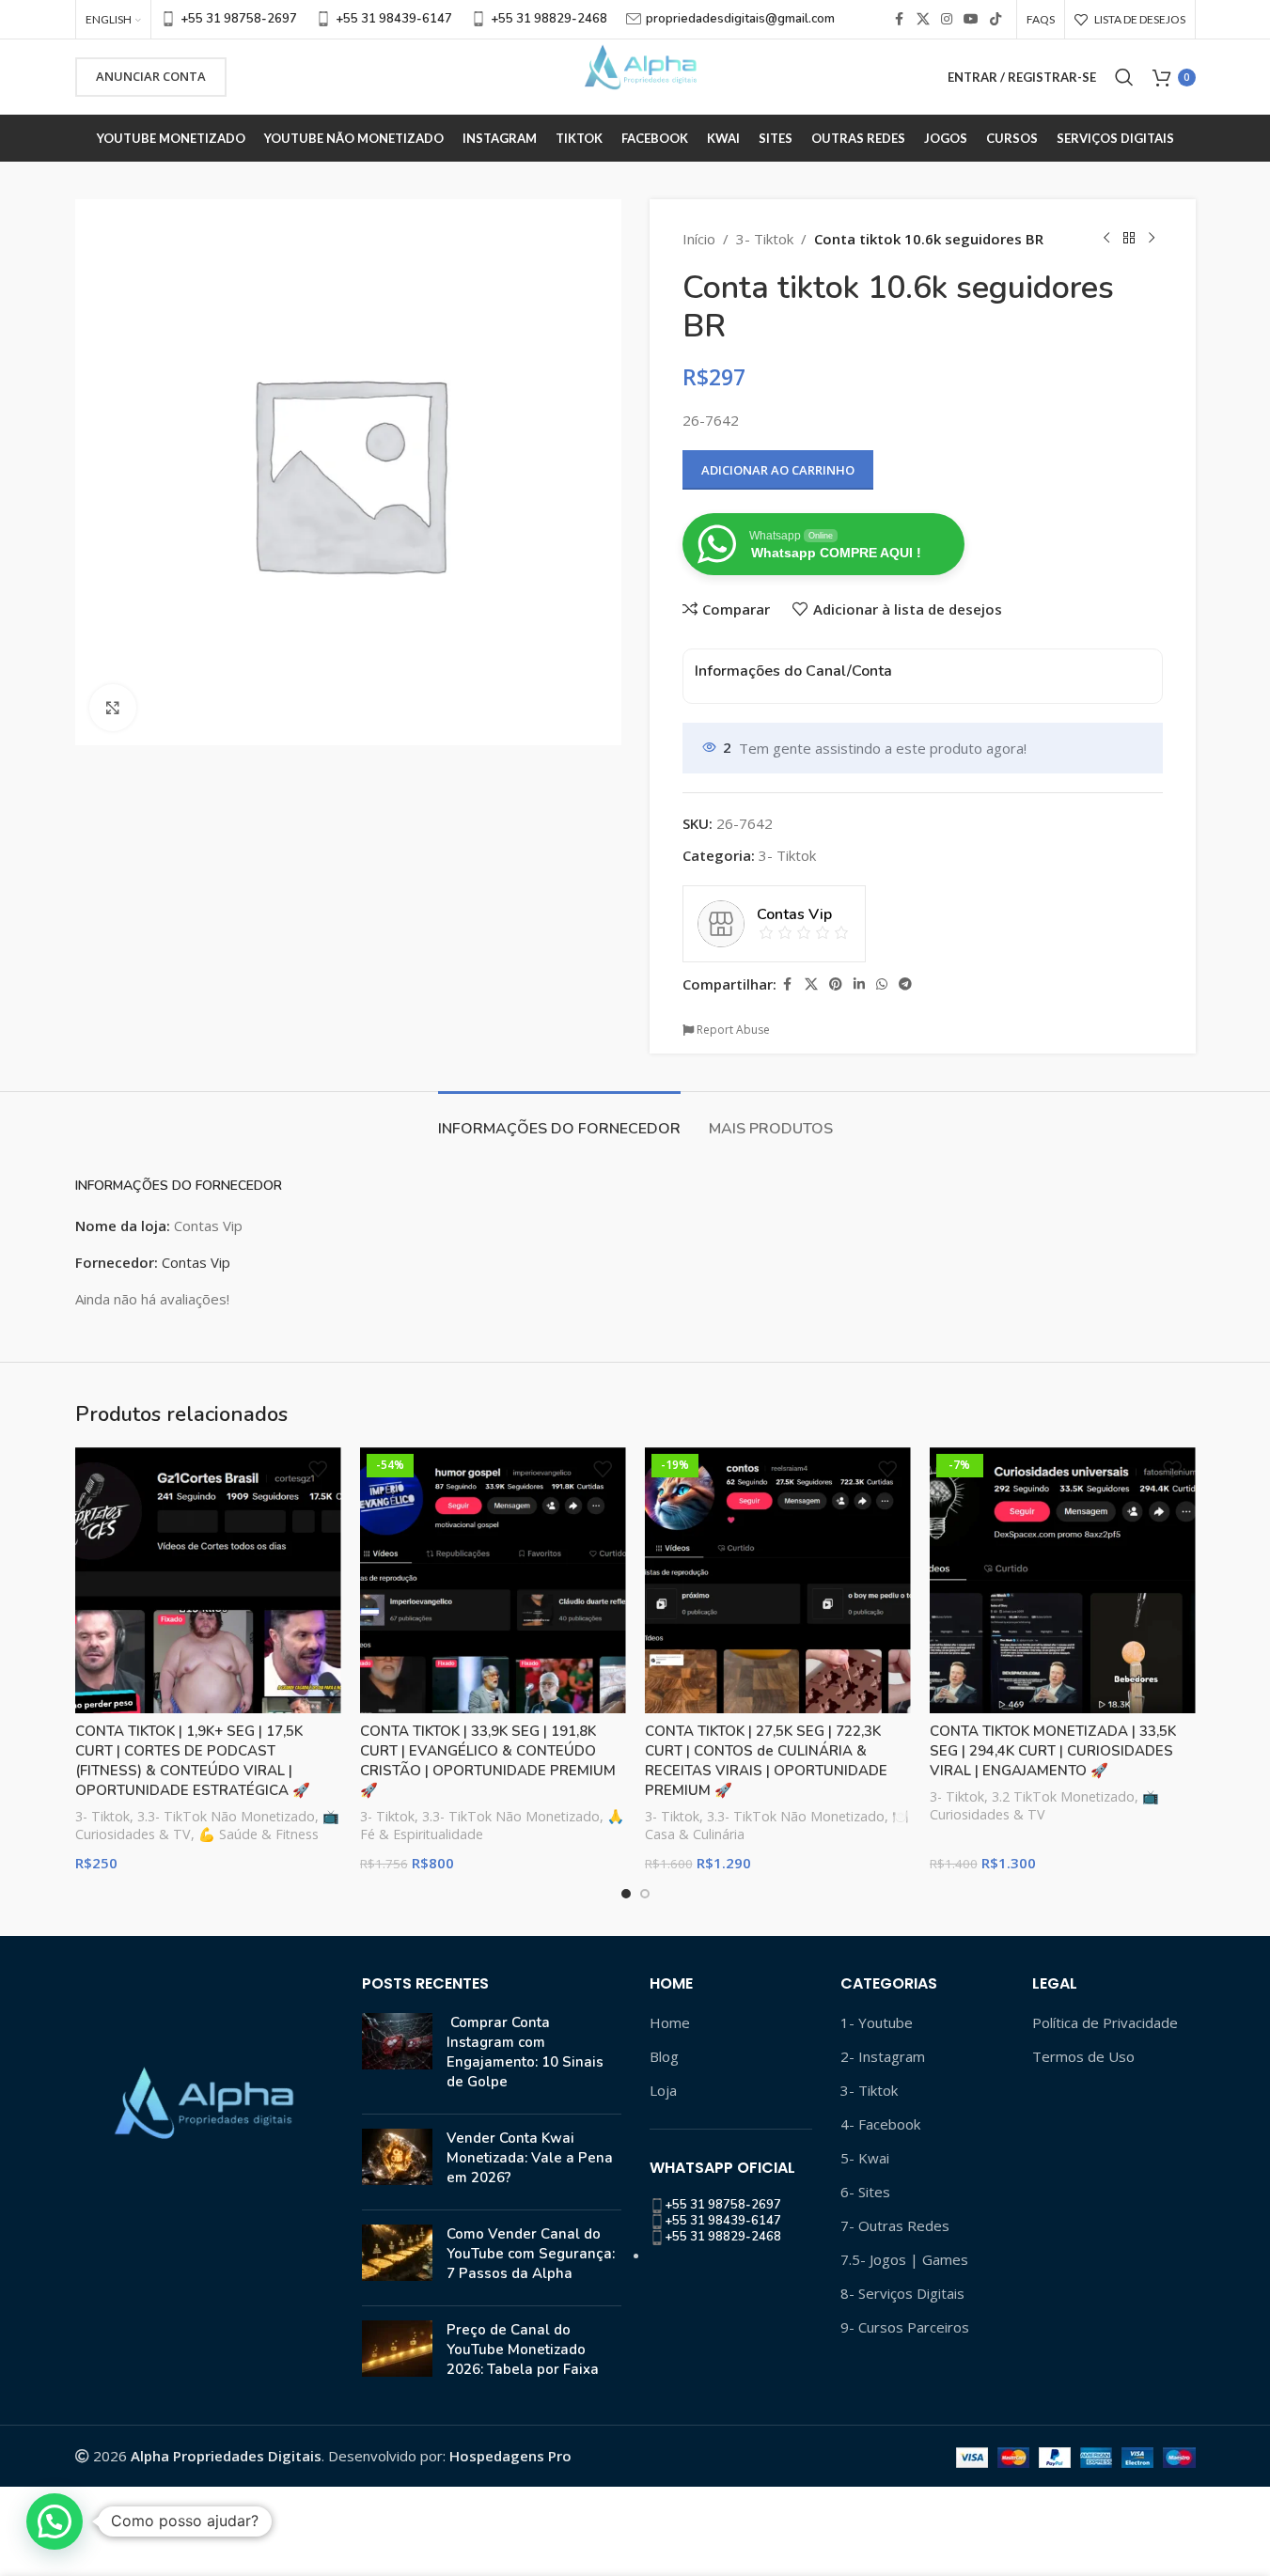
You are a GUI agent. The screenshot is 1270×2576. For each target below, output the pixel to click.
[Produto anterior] (1106, 239)
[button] (55, 2521)
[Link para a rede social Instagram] (947, 19)
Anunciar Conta (151, 76)
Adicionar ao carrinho (778, 470)
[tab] (559, 1120)
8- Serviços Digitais (902, 2293)
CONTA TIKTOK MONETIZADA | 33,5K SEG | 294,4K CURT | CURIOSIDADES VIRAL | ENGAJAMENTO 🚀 (1053, 1751)
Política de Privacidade (1105, 2022)
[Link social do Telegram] (905, 984)
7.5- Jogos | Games (904, 2259)
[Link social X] (923, 19)
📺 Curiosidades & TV (1044, 1806)
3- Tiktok (765, 239)
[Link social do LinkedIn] (859, 984)
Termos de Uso (1083, 2056)
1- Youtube (877, 2022)
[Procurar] (1124, 77)
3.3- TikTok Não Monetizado (226, 1816)
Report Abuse (732, 1030)
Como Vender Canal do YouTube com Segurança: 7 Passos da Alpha (531, 2254)
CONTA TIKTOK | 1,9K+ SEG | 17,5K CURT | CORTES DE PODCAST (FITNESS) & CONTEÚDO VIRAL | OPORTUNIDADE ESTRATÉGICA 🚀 (193, 1761)
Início (699, 239)
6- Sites (865, 2192)
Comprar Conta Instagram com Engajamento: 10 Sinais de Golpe (525, 2052)
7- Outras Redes (895, 2225)
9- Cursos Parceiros (905, 2327)
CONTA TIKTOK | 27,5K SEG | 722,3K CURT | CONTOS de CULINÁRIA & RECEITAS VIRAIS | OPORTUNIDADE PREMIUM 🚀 (766, 1761)
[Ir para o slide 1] (626, 1894)
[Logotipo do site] (635, 75)
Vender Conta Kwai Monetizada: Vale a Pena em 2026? (530, 2158)
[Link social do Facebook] (900, 19)
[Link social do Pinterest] (836, 984)
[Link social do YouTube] (971, 19)
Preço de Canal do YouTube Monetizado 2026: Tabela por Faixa (523, 2350)
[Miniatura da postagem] (397, 2056)
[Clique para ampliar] (113, 708)
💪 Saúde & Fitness (259, 1834)
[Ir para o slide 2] (645, 1894)
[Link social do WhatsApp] (882, 984)
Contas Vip (196, 1262)
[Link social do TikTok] (996, 19)
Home (670, 2022)
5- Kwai (865, 2158)
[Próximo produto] (1152, 239)
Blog (664, 2056)
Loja (663, 2090)
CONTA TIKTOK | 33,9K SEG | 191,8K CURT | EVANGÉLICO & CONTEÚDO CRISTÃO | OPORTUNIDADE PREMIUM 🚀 (488, 1761)
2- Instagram (883, 2056)
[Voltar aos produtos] (1129, 239)
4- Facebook (880, 2124)
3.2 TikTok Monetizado (1063, 1796)
